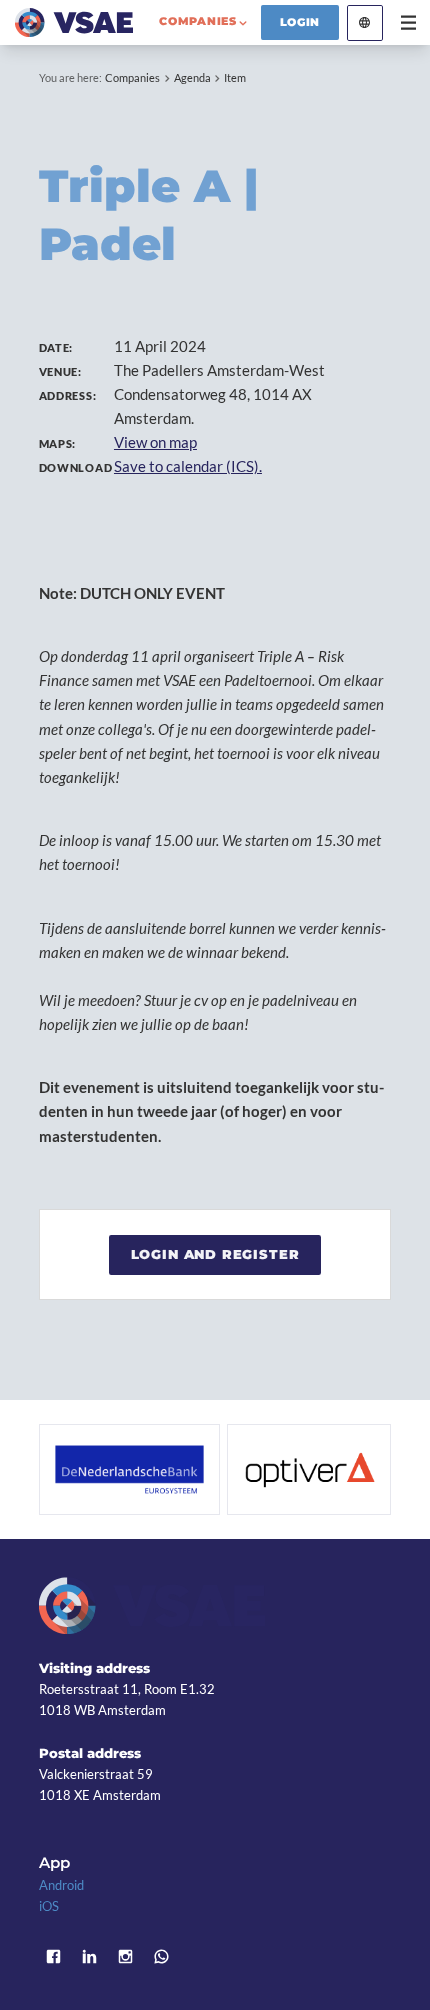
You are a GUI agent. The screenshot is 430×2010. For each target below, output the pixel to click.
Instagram (126, 1957)
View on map (155, 442)
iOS (49, 1906)
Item (235, 77)
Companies (132, 77)
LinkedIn (90, 1957)
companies (197, 21)
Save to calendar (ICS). (188, 466)
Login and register (215, 1254)
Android (61, 1885)
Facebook (54, 1957)
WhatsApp (162, 1957)
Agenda (192, 77)
